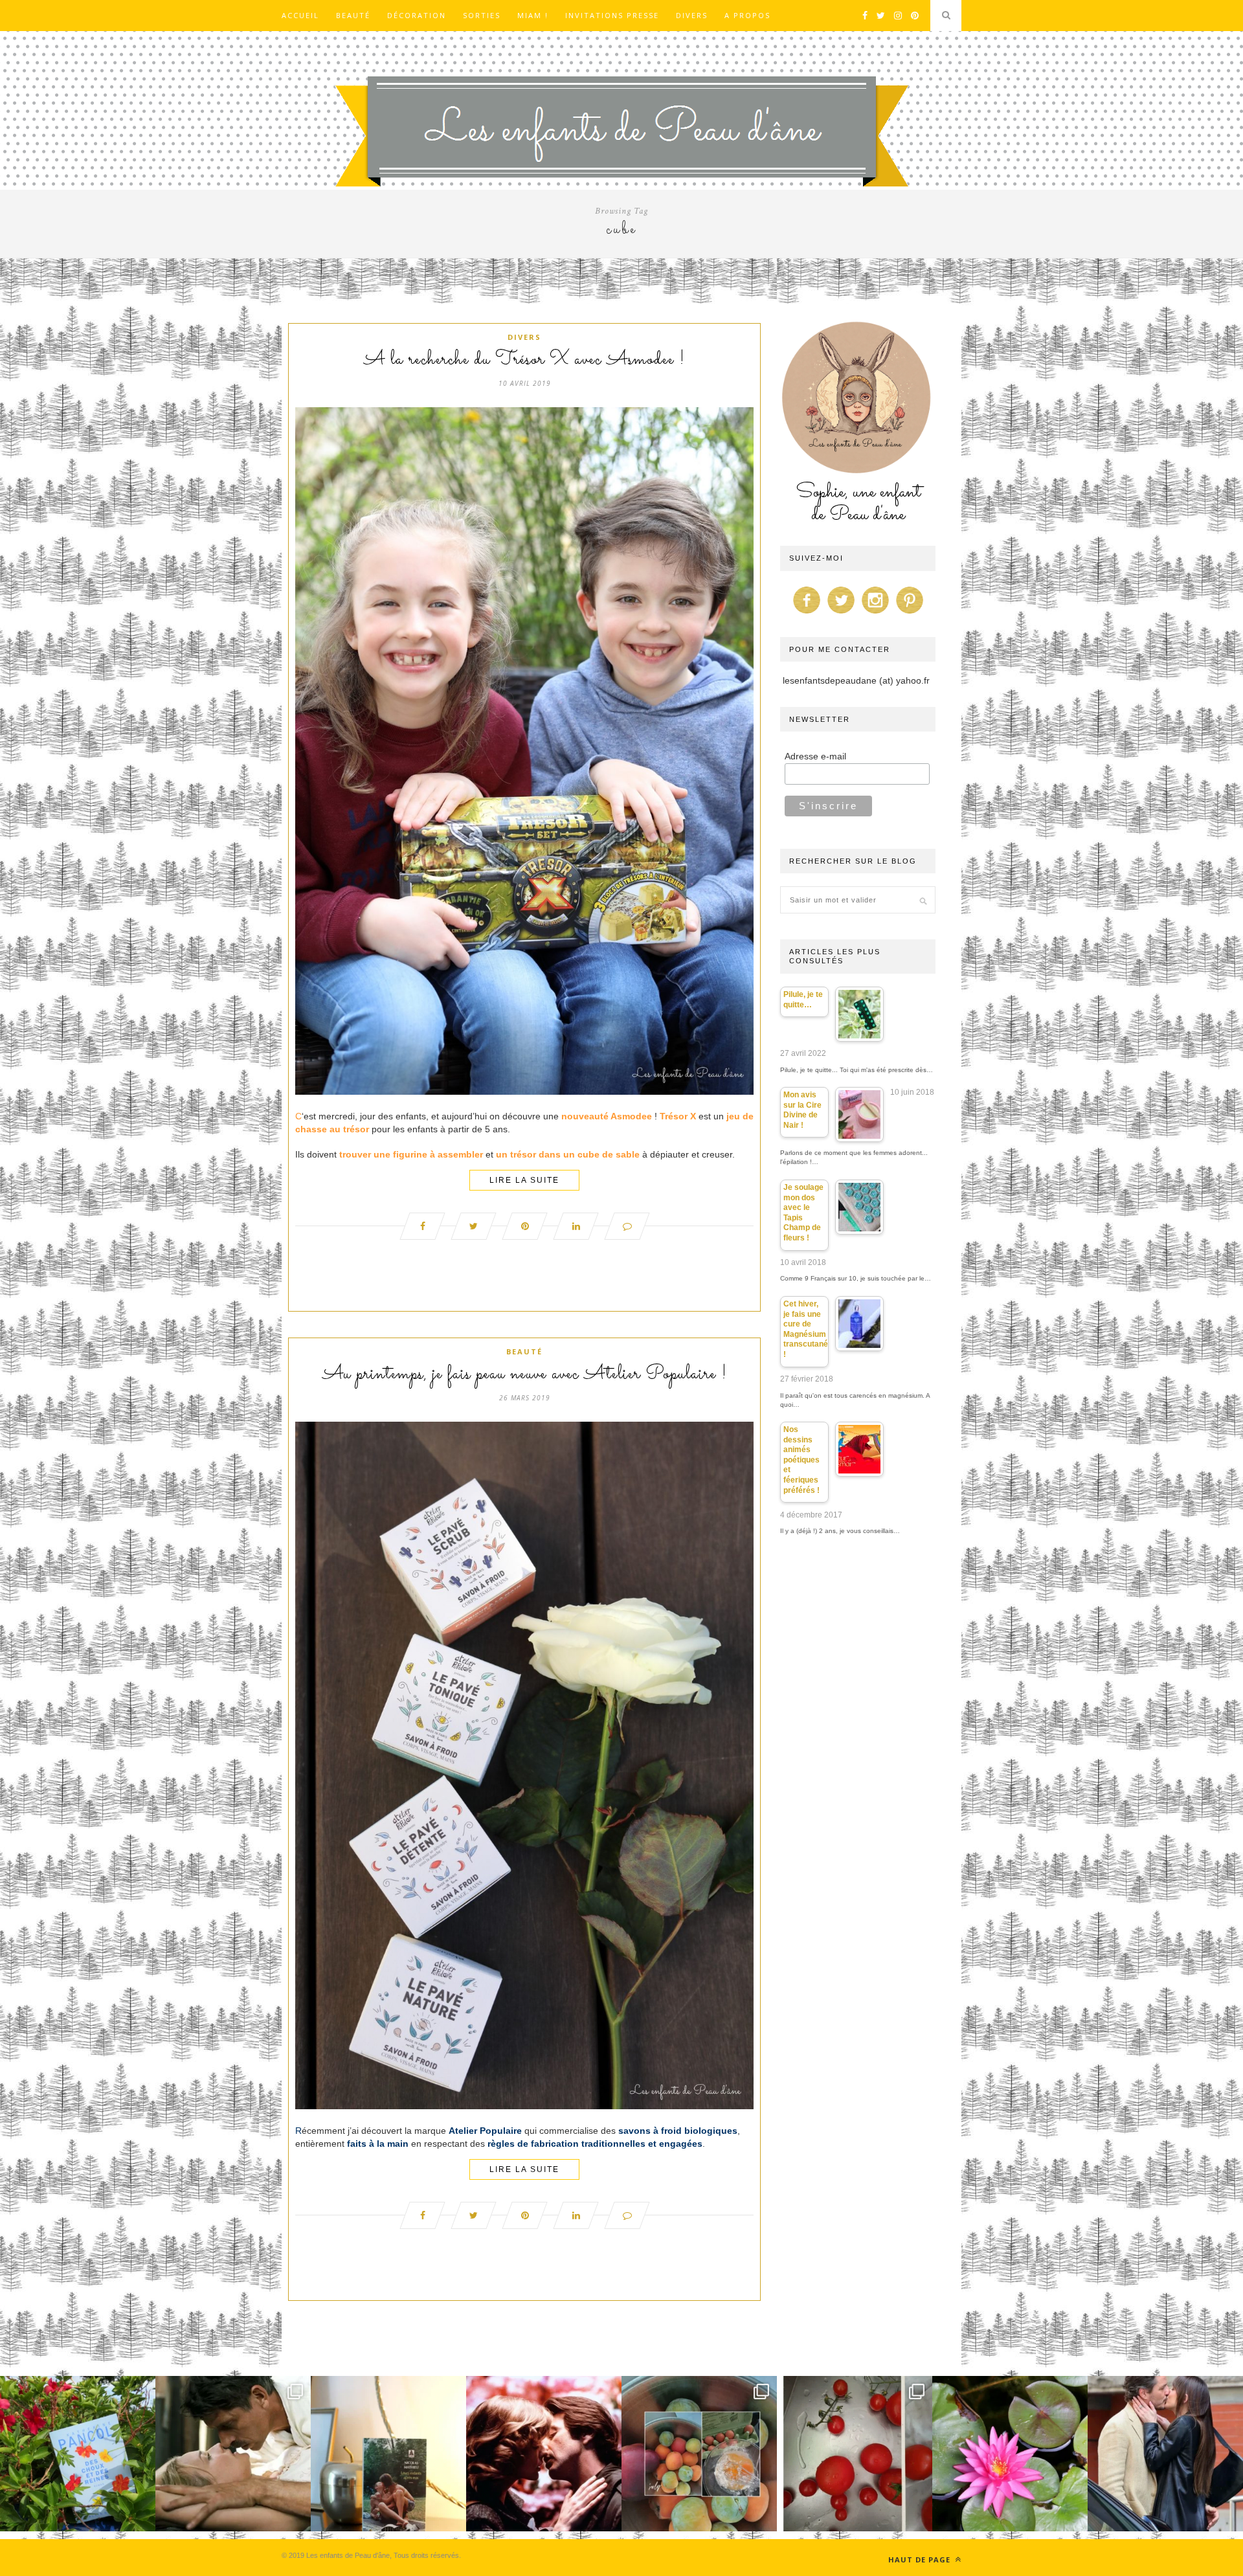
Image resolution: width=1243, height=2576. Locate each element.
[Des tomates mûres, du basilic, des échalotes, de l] (855, 2454)
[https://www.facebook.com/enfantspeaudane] (807, 614)
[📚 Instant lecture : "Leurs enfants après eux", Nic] (388, 2454)
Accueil (300, 15)
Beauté (353, 15)
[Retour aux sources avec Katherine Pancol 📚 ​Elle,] (78, 2454)
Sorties (482, 15)
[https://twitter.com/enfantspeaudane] (841, 614)
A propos (747, 15)
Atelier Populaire (485, 2131)
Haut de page (921, 2559)
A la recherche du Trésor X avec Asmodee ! (524, 360)
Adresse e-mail (815, 756)
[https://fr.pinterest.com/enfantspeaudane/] (910, 614)
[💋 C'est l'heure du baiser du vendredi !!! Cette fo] (544, 2454)
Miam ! (533, 15)
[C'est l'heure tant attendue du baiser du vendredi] (233, 2454)
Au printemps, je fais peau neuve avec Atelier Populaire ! (525, 1374)
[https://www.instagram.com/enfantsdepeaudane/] (875, 614)
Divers (692, 15)
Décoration (417, 15)
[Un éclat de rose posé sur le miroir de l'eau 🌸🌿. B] (1010, 2454)
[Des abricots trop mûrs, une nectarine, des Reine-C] (699, 2454)
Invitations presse (612, 15)
